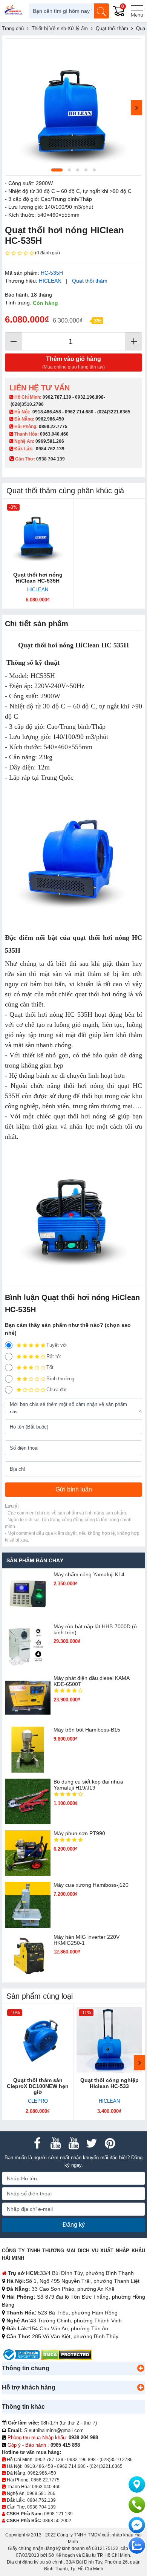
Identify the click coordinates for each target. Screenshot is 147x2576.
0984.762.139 (50, 449)
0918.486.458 (47, 412)
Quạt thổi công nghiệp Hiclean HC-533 (109, 2083)
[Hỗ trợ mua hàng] (137, 2505)
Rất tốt (54, 1356)
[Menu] (137, 11)
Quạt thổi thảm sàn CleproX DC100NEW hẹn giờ (38, 2086)
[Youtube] (55, 2143)
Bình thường (60, 1379)
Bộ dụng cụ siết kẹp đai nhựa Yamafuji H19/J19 (88, 1785)
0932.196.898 (89, 397)
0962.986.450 (50, 419)
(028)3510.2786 (27, 404)
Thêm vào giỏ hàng (73, 363)
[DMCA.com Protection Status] (67, 2354)
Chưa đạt (57, 1390)
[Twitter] (92, 2143)
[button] (141, 2368)
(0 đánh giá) (47, 253)
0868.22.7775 (53, 427)
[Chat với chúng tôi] (137, 2545)
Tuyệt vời (57, 1345)
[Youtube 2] (73, 2143)
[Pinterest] (110, 2143)
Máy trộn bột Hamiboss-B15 (87, 1730)
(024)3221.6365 (114, 412)
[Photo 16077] (73, 107)
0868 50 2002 (57, 2521)
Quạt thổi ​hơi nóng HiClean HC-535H (38, 578)
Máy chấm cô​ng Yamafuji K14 (89, 1574)
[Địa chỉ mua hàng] (137, 2484)
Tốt (50, 1367)
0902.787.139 (57, 397)
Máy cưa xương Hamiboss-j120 (91, 1885)
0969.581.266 (50, 441)
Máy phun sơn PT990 (79, 1833)
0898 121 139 (58, 2514)
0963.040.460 (54, 434)
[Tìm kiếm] (101, 11)
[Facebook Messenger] (137, 2525)
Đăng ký (74, 2225)
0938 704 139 (41, 2507)
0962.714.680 (79, 412)
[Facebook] (37, 2143)
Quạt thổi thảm (90, 281)
